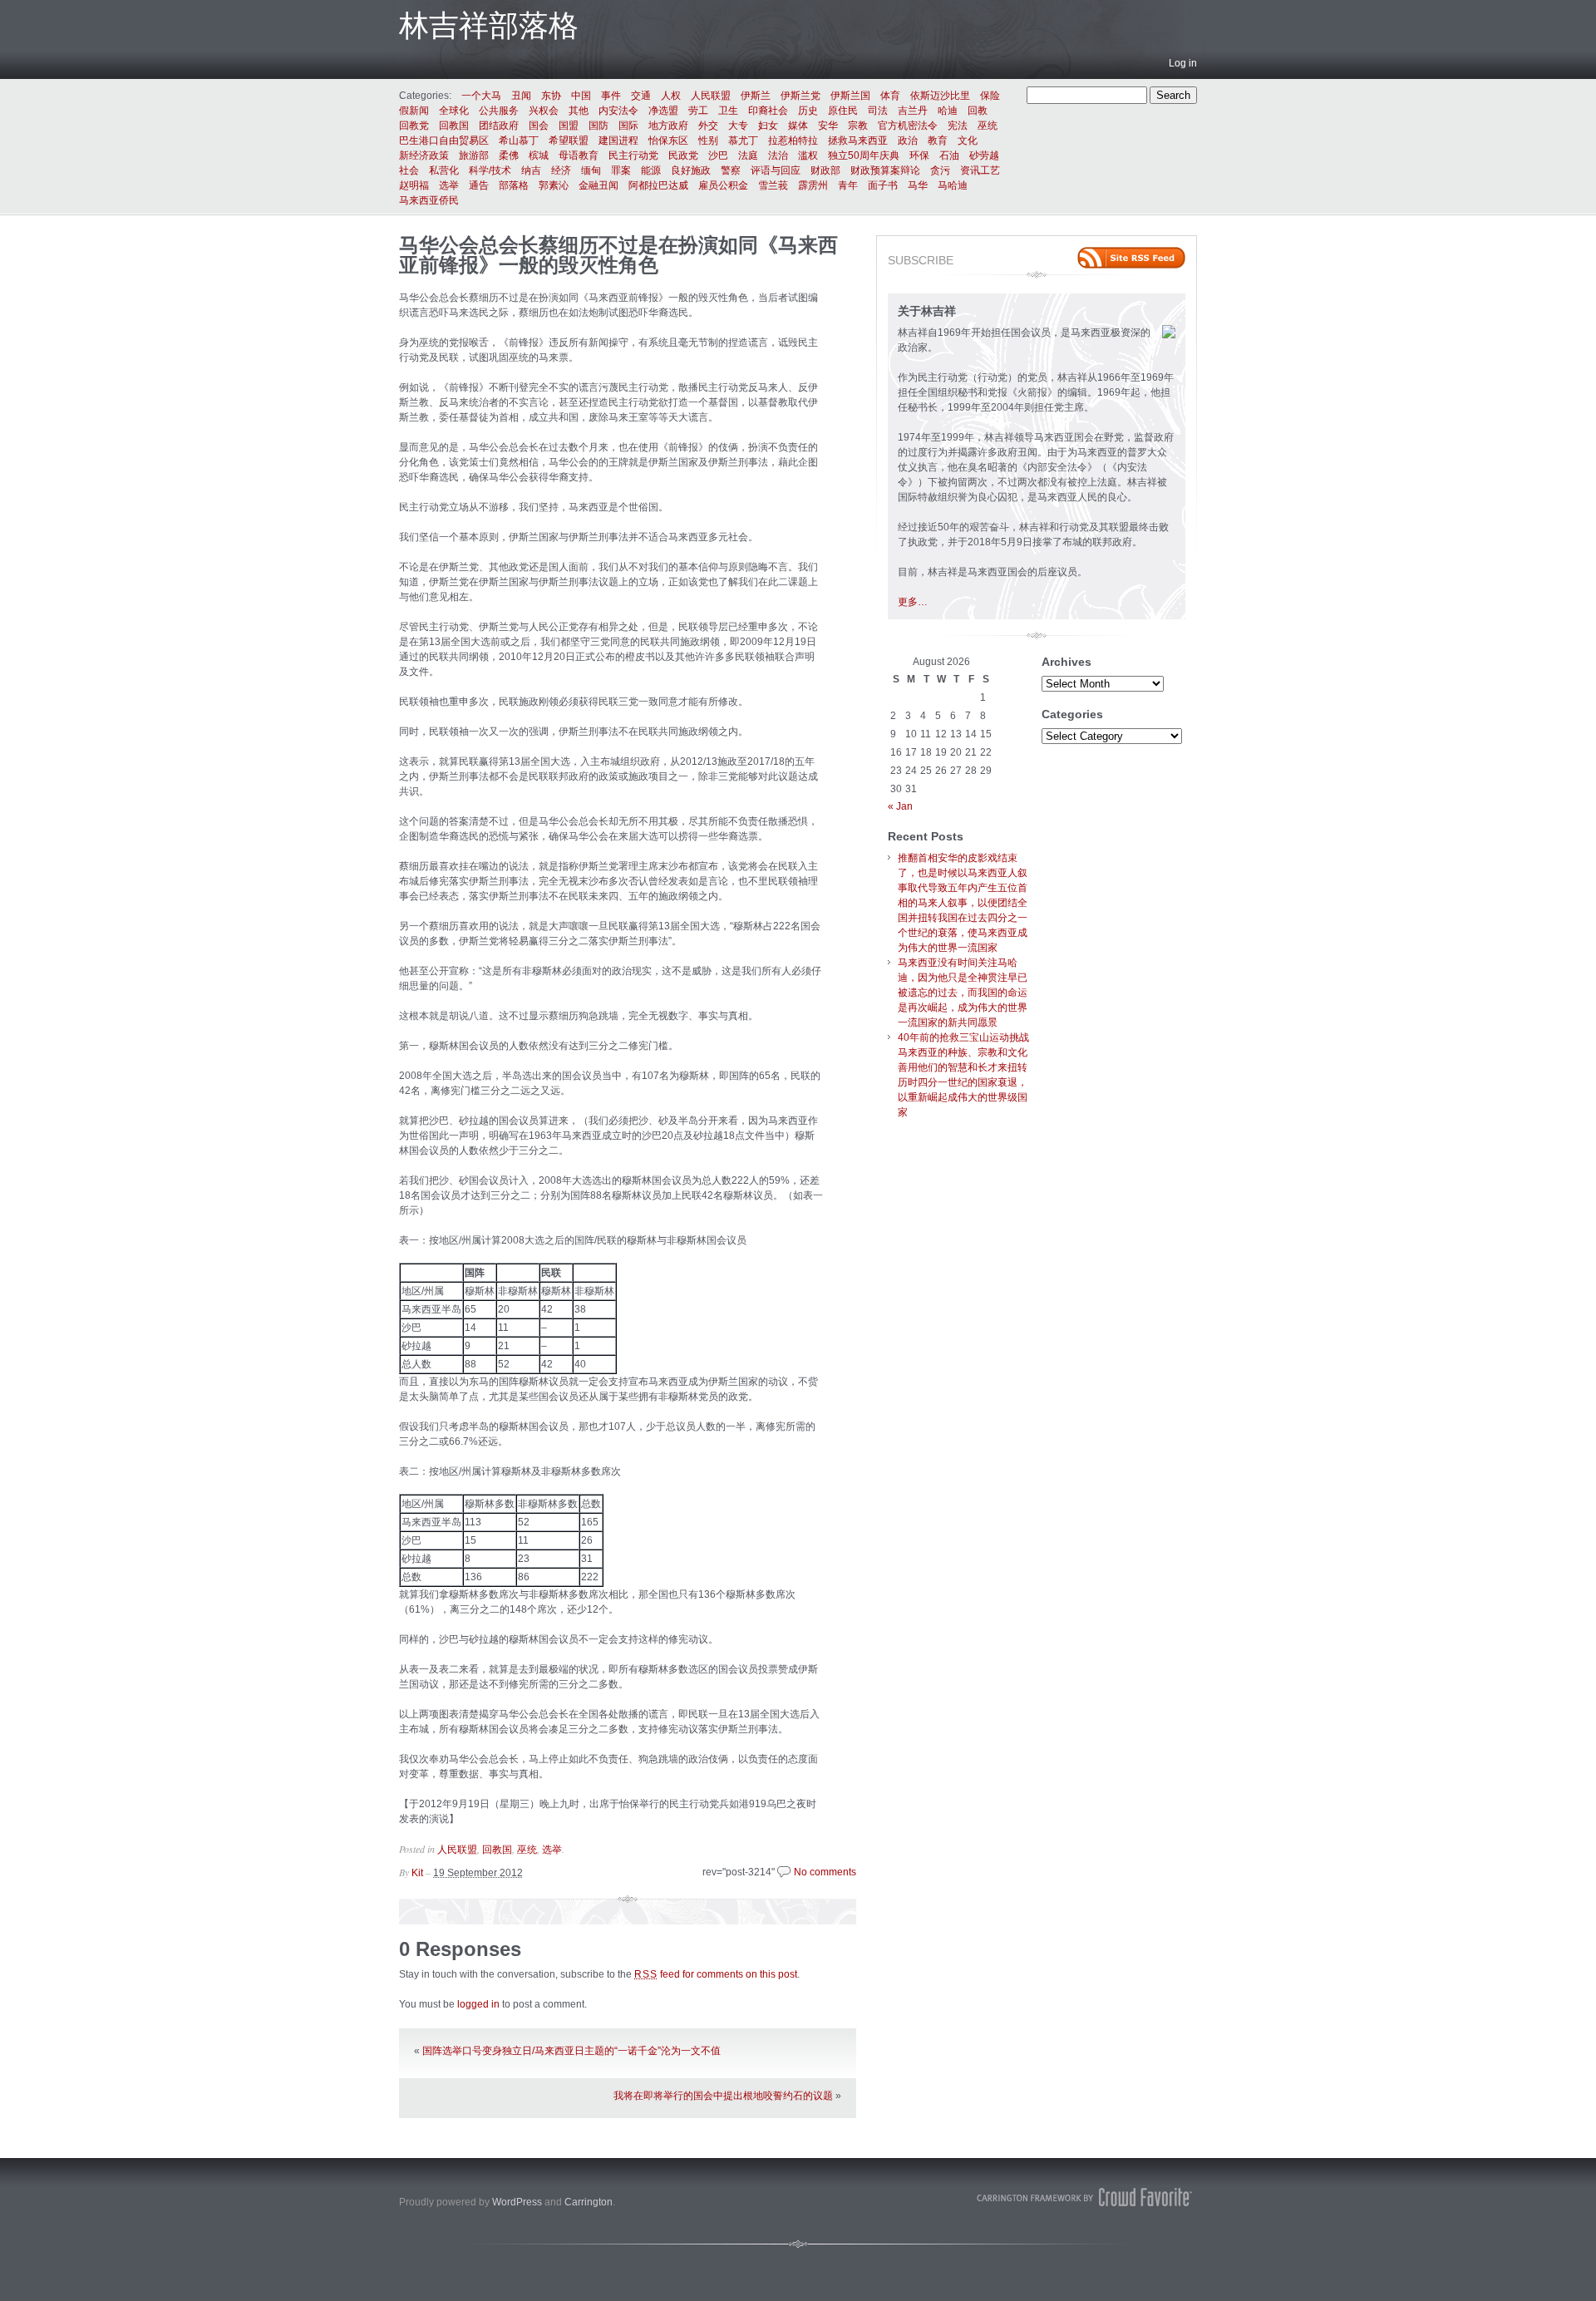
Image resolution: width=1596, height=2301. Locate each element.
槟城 (539, 155)
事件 (611, 96)
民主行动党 (633, 155)
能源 (651, 170)
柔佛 (509, 155)
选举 (449, 185)
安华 (828, 126)
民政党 (683, 155)
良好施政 (691, 170)
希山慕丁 (519, 140)
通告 (479, 185)
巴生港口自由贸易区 (444, 140)
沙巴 (718, 155)
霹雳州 (813, 185)
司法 (878, 111)
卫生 (728, 111)
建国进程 (618, 140)
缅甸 (591, 170)
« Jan (900, 806)
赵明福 (414, 185)
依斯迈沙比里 (940, 96)
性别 (708, 140)
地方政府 (668, 126)
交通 (641, 96)
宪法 (958, 126)
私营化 (444, 170)
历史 (808, 111)
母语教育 (579, 155)
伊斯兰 (756, 96)
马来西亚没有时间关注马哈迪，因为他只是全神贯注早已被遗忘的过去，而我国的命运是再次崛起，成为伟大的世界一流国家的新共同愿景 (963, 993)
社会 (409, 170)
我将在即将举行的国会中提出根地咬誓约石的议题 (723, 2096)
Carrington (589, 2202)
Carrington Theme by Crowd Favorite (1085, 2197)
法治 (778, 155)
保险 (990, 96)
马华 (918, 185)
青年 (848, 185)
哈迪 (948, 111)
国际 (628, 126)
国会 (539, 126)
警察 (731, 170)
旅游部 (474, 155)
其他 (579, 111)
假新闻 (414, 111)
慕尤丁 (743, 140)
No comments (825, 1872)
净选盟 (663, 111)
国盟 (569, 126)
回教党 (414, 126)
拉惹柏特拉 (793, 140)
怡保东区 (668, 140)
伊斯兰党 (800, 96)
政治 (908, 140)
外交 (708, 126)
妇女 (768, 126)
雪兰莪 (773, 185)
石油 (949, 155)
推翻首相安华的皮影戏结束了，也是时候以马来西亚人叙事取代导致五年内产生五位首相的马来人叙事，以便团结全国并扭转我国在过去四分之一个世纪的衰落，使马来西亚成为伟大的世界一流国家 (963, 903)
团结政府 (499, 126)
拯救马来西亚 (858, 140)
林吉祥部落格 (489, 25)
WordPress (517, 2202)
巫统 (988, 126)
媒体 (798, 126)
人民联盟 (711, 96)
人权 (671, 96)
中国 (581, 96)
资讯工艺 (980, 170)
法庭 (748, 155)
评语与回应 (776, 170)
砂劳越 (984, 155)
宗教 (858, 126)
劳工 (698, 111)
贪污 (940, 170)
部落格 (514, 185)
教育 (938, 140)
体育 (890, 96)
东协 (551, 96)
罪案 (621, 170)
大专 (738, 126)
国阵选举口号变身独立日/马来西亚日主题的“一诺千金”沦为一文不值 (571, 2051)
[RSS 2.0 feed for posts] (1131, 258)
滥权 (808, 155)
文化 (968, 140)
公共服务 (499, 111)
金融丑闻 (598, 185)
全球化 (454, 111)
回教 (978, 111)
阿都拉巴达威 (658, 185)
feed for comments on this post (716, 1974)
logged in (478, 2004)
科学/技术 (490, 170)
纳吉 (531, 170)
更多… (913, 602)
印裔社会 (768, 111)
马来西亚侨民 (429, 200)
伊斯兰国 (850, 96)
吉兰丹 (913, 111)
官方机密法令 (908, 126)
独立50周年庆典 (864, 155)
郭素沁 (554, 185)
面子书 (883, 185)
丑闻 (521, 96)
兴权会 (544, 111)
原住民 (843, 111)
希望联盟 (569, 140)
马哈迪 (953, 185)
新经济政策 (424, 155)
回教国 (454, 126)
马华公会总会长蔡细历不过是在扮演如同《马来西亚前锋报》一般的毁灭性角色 (618, 255)
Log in (1183, 63)
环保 (919, 155)
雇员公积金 (723, 185)
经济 (561, 170)
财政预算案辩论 (885, 170)
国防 (598, 126)
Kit (417, 1873)
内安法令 (618, 111)
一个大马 (481, 96)
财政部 (825, 170)
